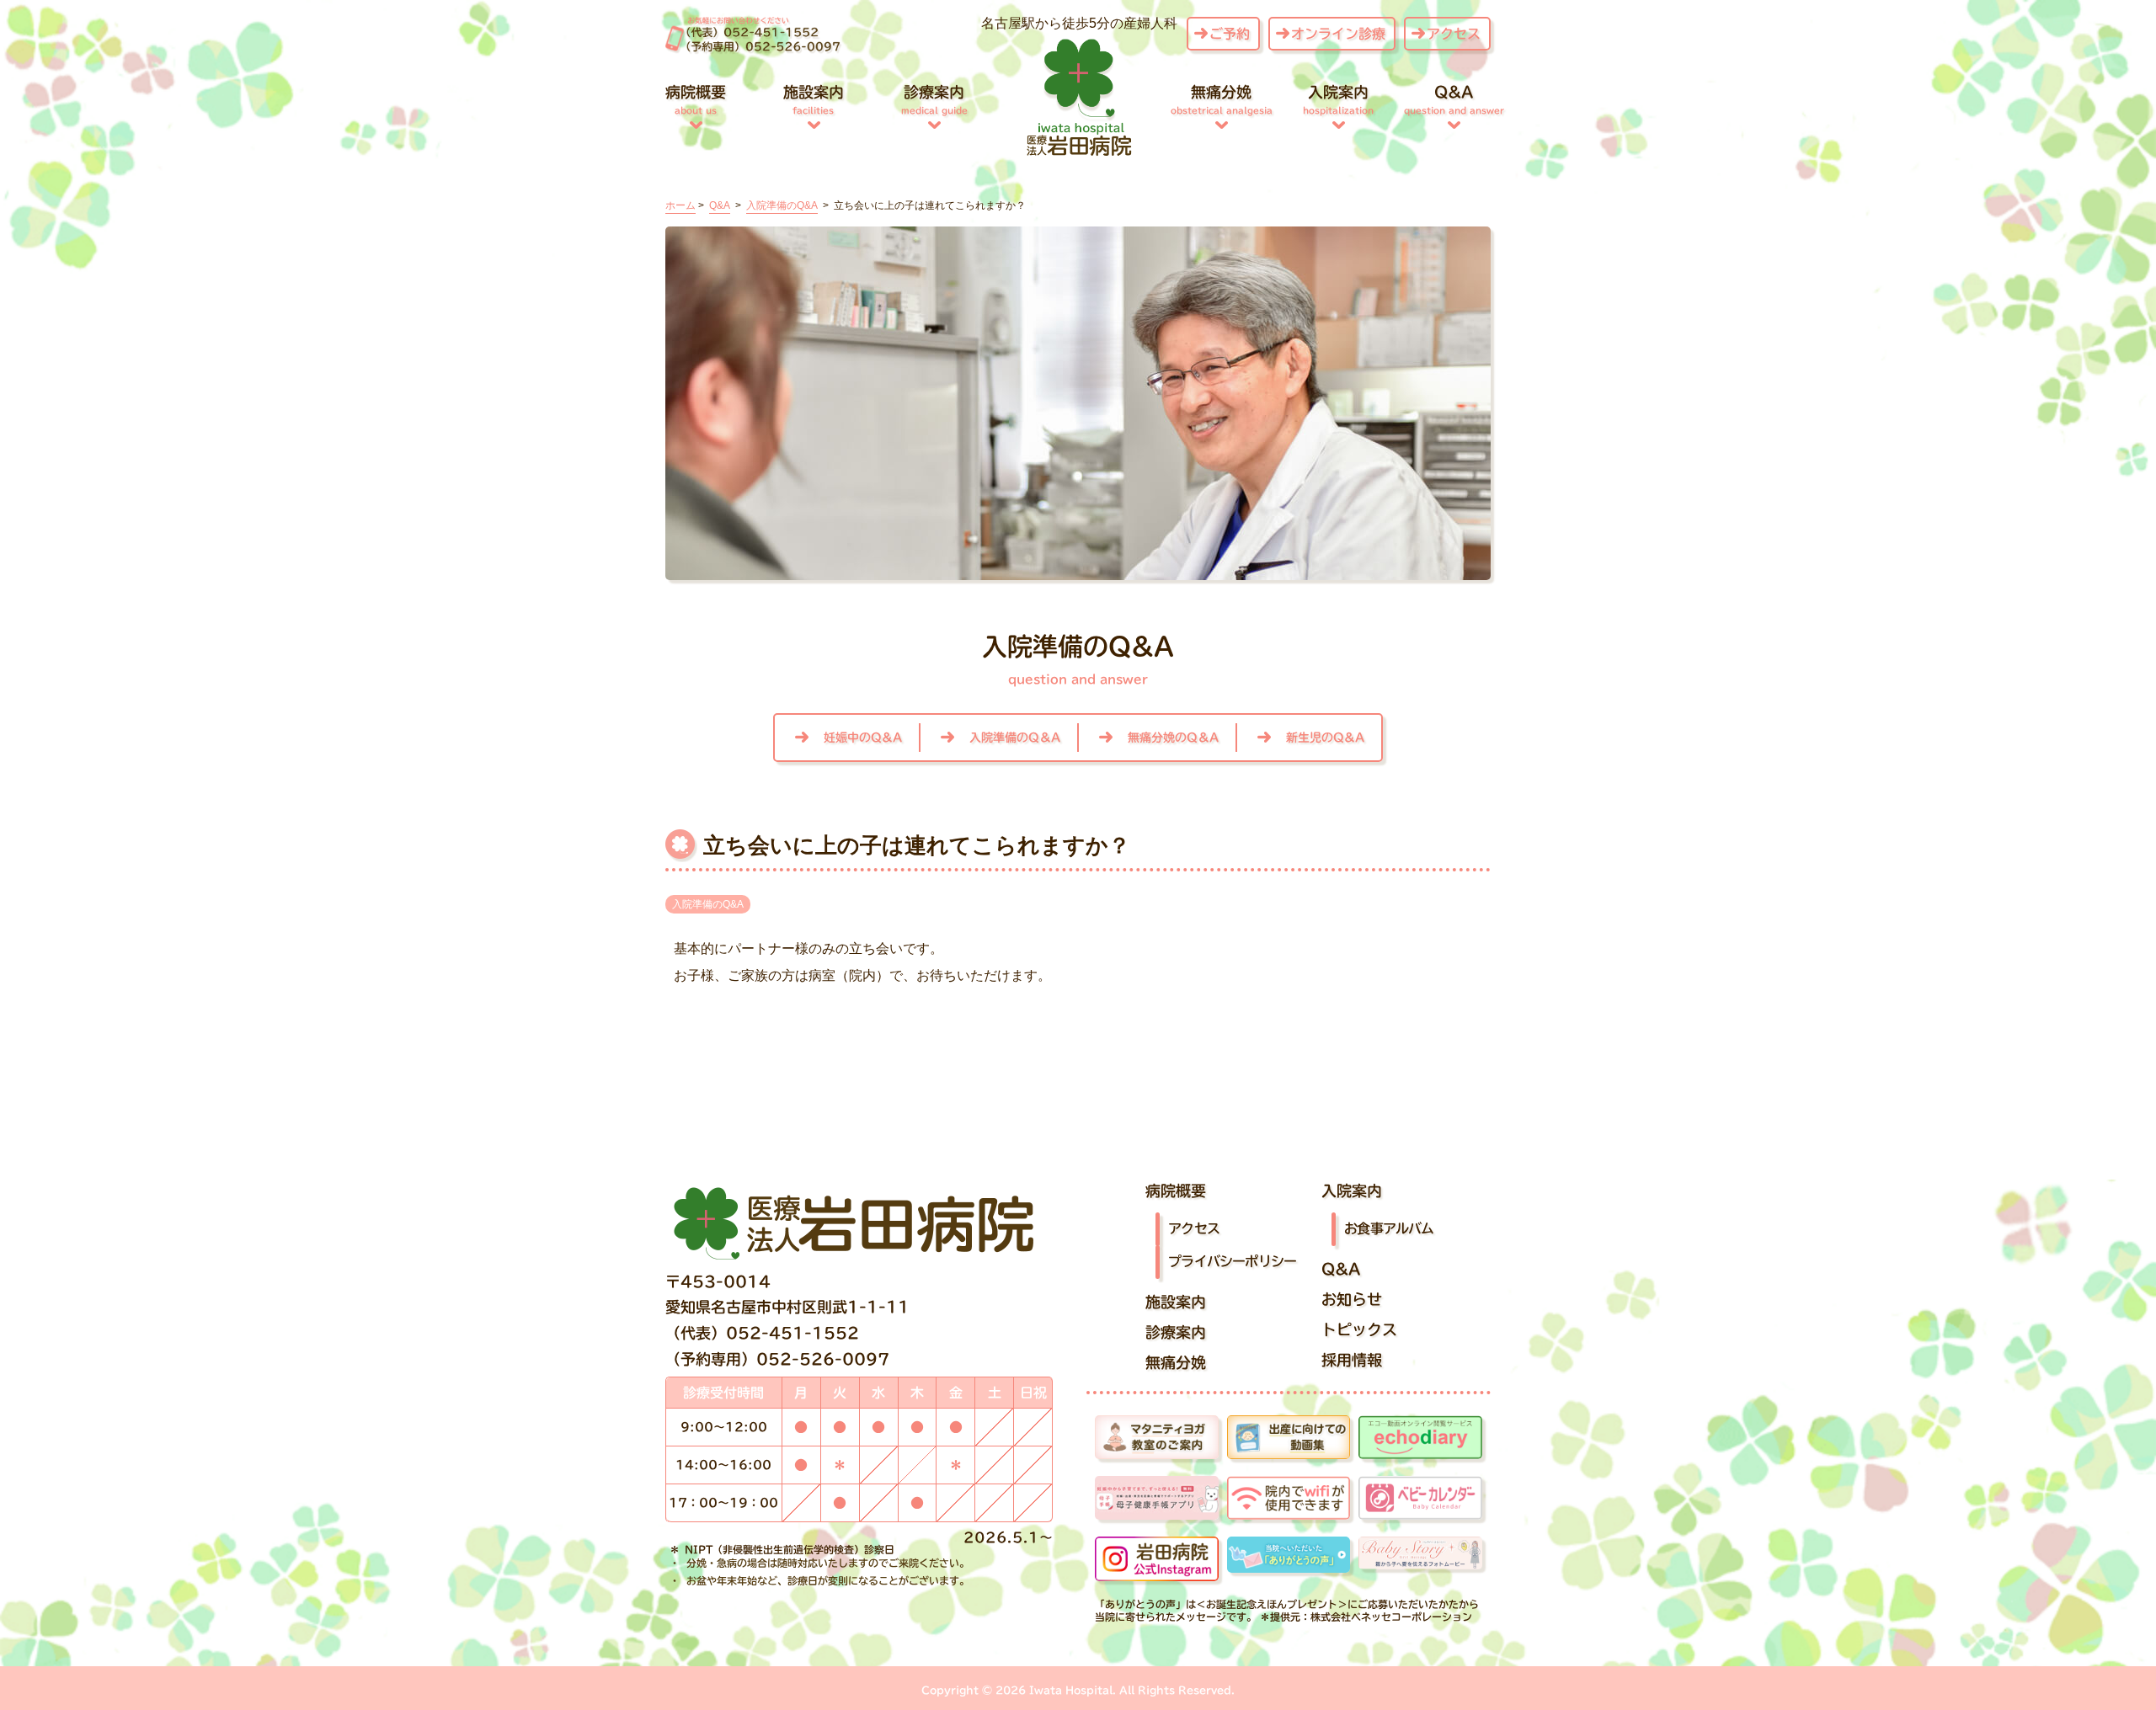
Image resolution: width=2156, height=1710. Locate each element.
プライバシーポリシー (1232, 1260)
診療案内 (934, 99)
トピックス (1359, 1329)
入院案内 (1338, 99)
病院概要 (696, 99)
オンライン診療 (1338, 34)
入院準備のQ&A (708, 904)
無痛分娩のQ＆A (1173, 738)
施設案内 (814, 99)
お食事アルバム (1389, 1228)
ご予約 (1230, 34)
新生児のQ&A (1325, 738)
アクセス (1454, 34)
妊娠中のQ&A (863, 738)
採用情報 (1352, 1360)
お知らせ (1352, 1299)
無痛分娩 (1222, 99)
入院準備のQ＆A (1015, 738)
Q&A (1454, 99)
